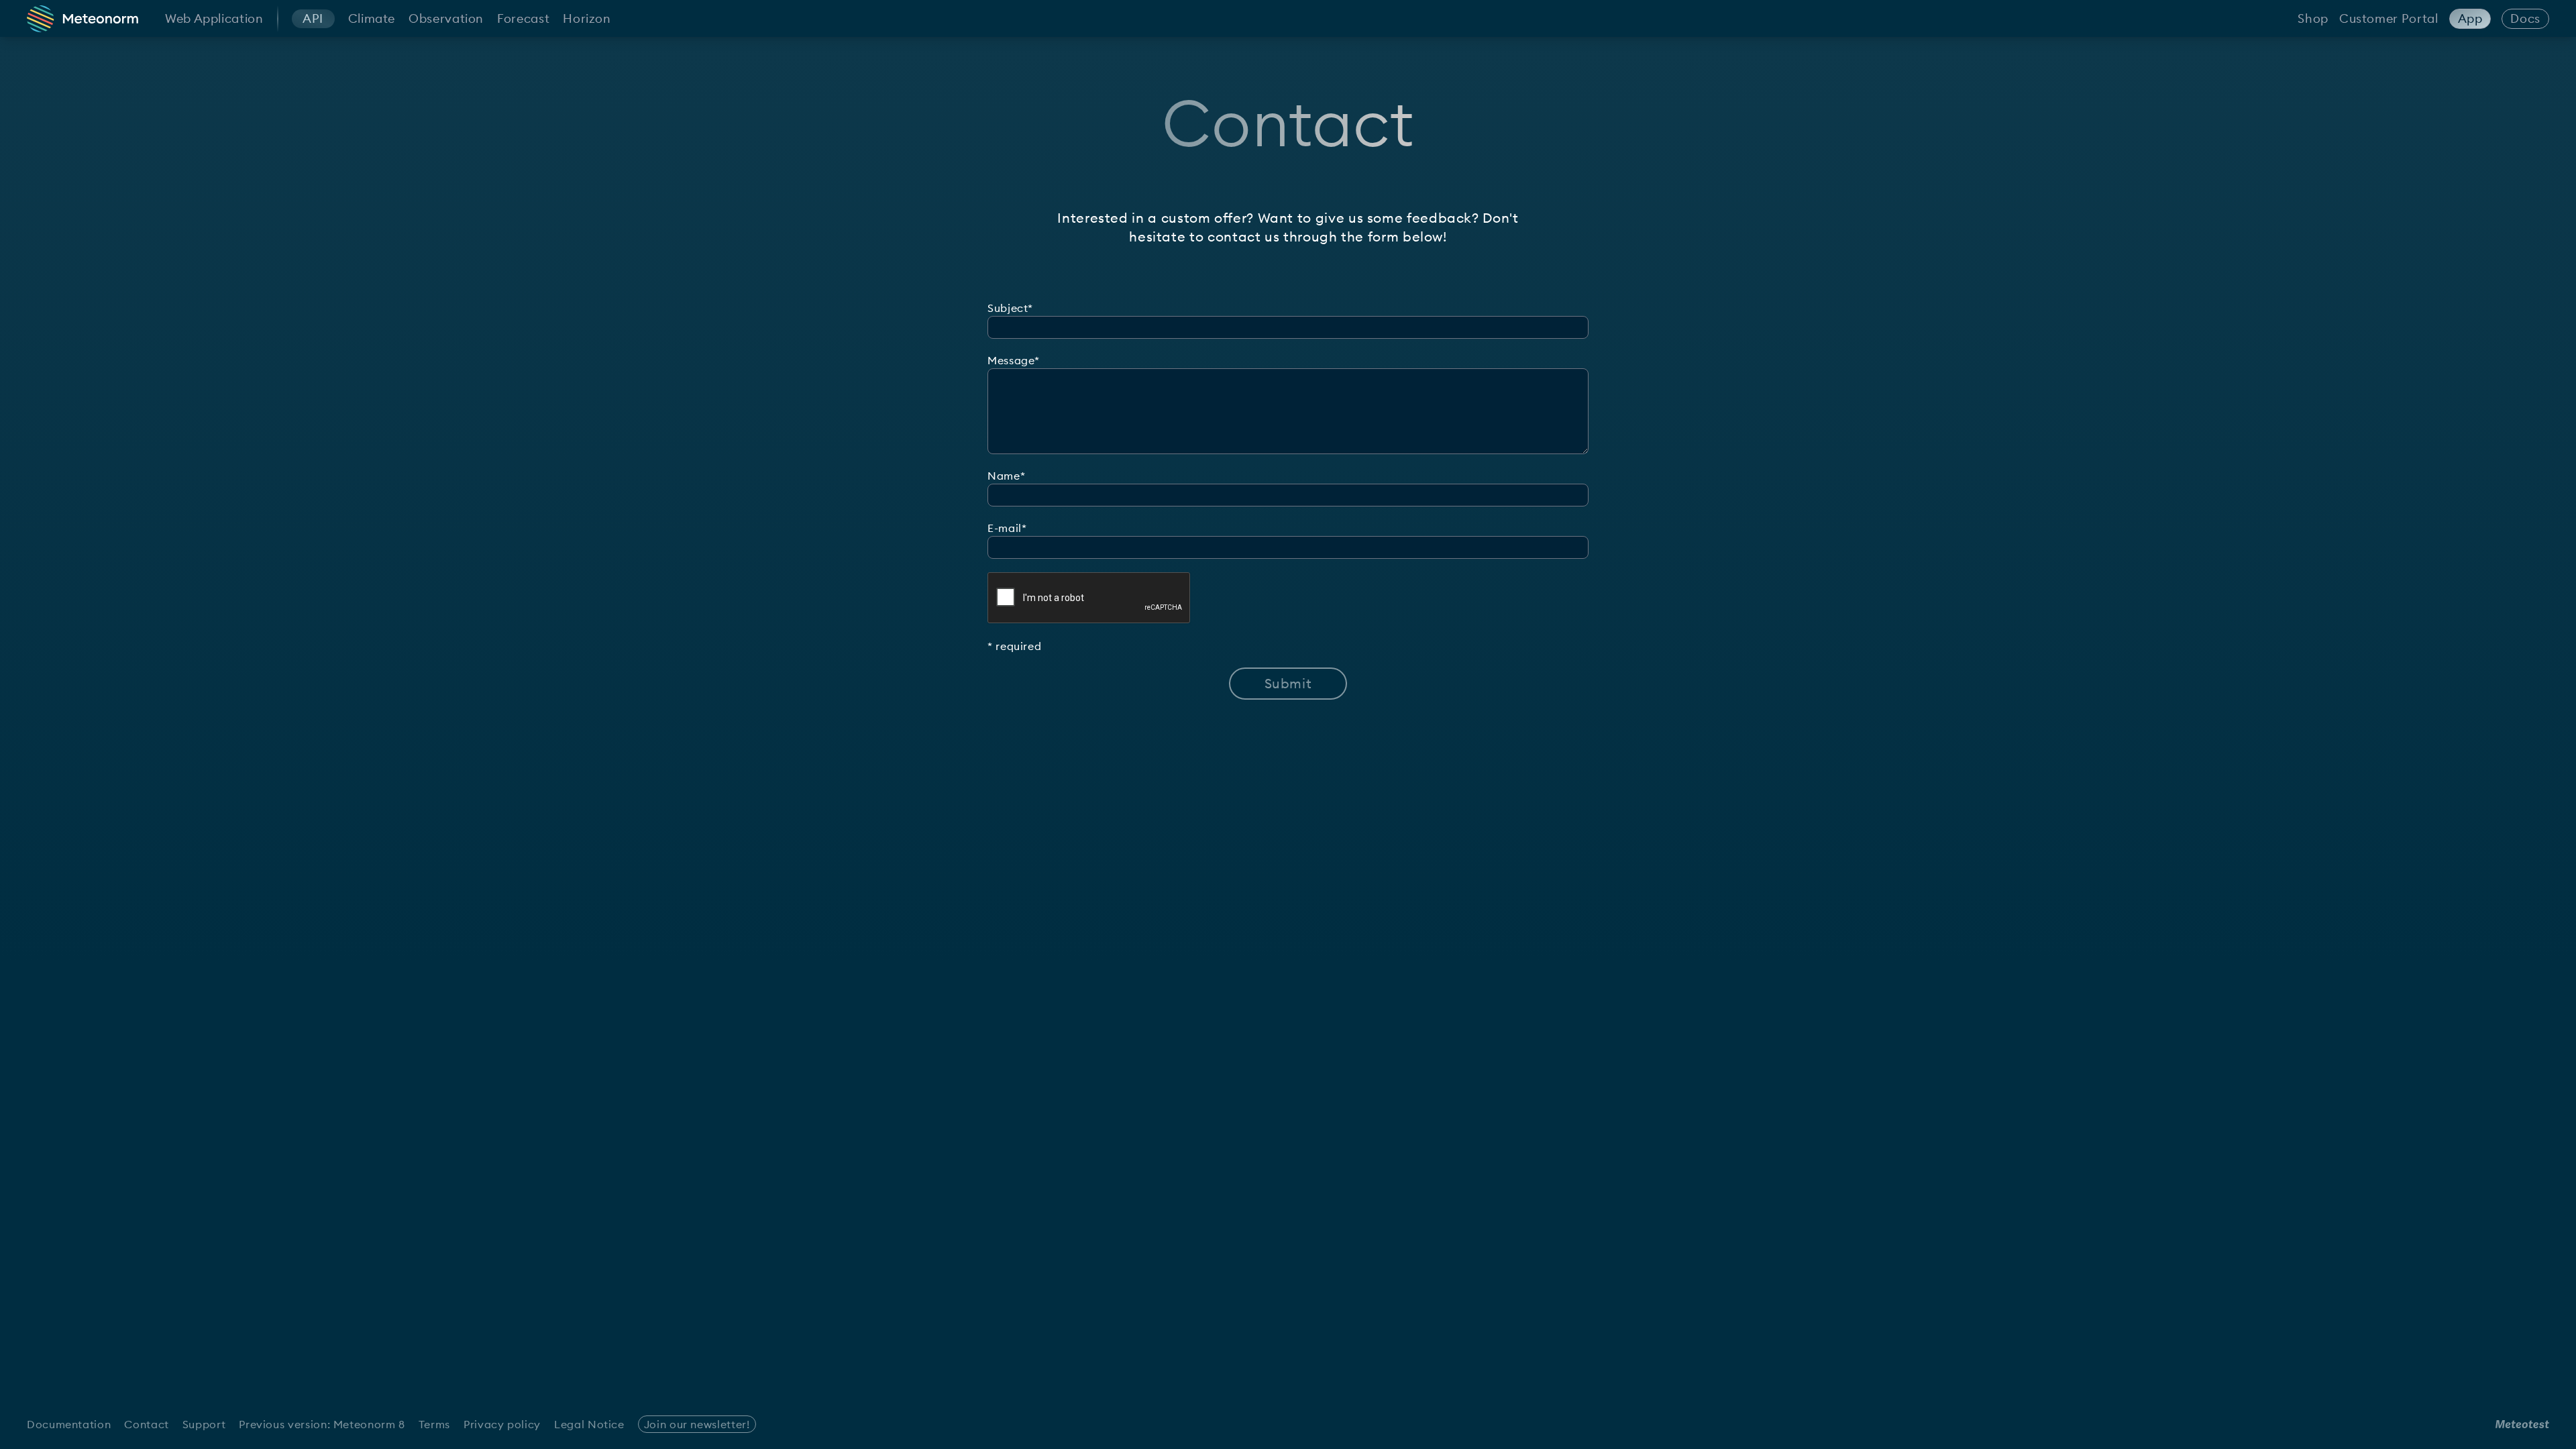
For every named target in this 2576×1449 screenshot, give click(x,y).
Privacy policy (502, 1424)
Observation (446, 18)
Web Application (214, 18)
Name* (1006, 476)
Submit (1288, 683)
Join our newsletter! (697, 1424)
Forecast (523, 18)
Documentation (69, 1424)
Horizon (587, 18)
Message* (1014, 360)
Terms (434, 1424)
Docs (2525, 18)
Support (204, 1424)
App (2470, 18)
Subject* (1010, 308)
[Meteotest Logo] (2522, 1424)
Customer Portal (2389, 18)
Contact (146, 1424)
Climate (372, 18)
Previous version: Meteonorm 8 (322, 1424)
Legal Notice (589, 1424)
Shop (2313, 18)
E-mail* (1007, 528)
